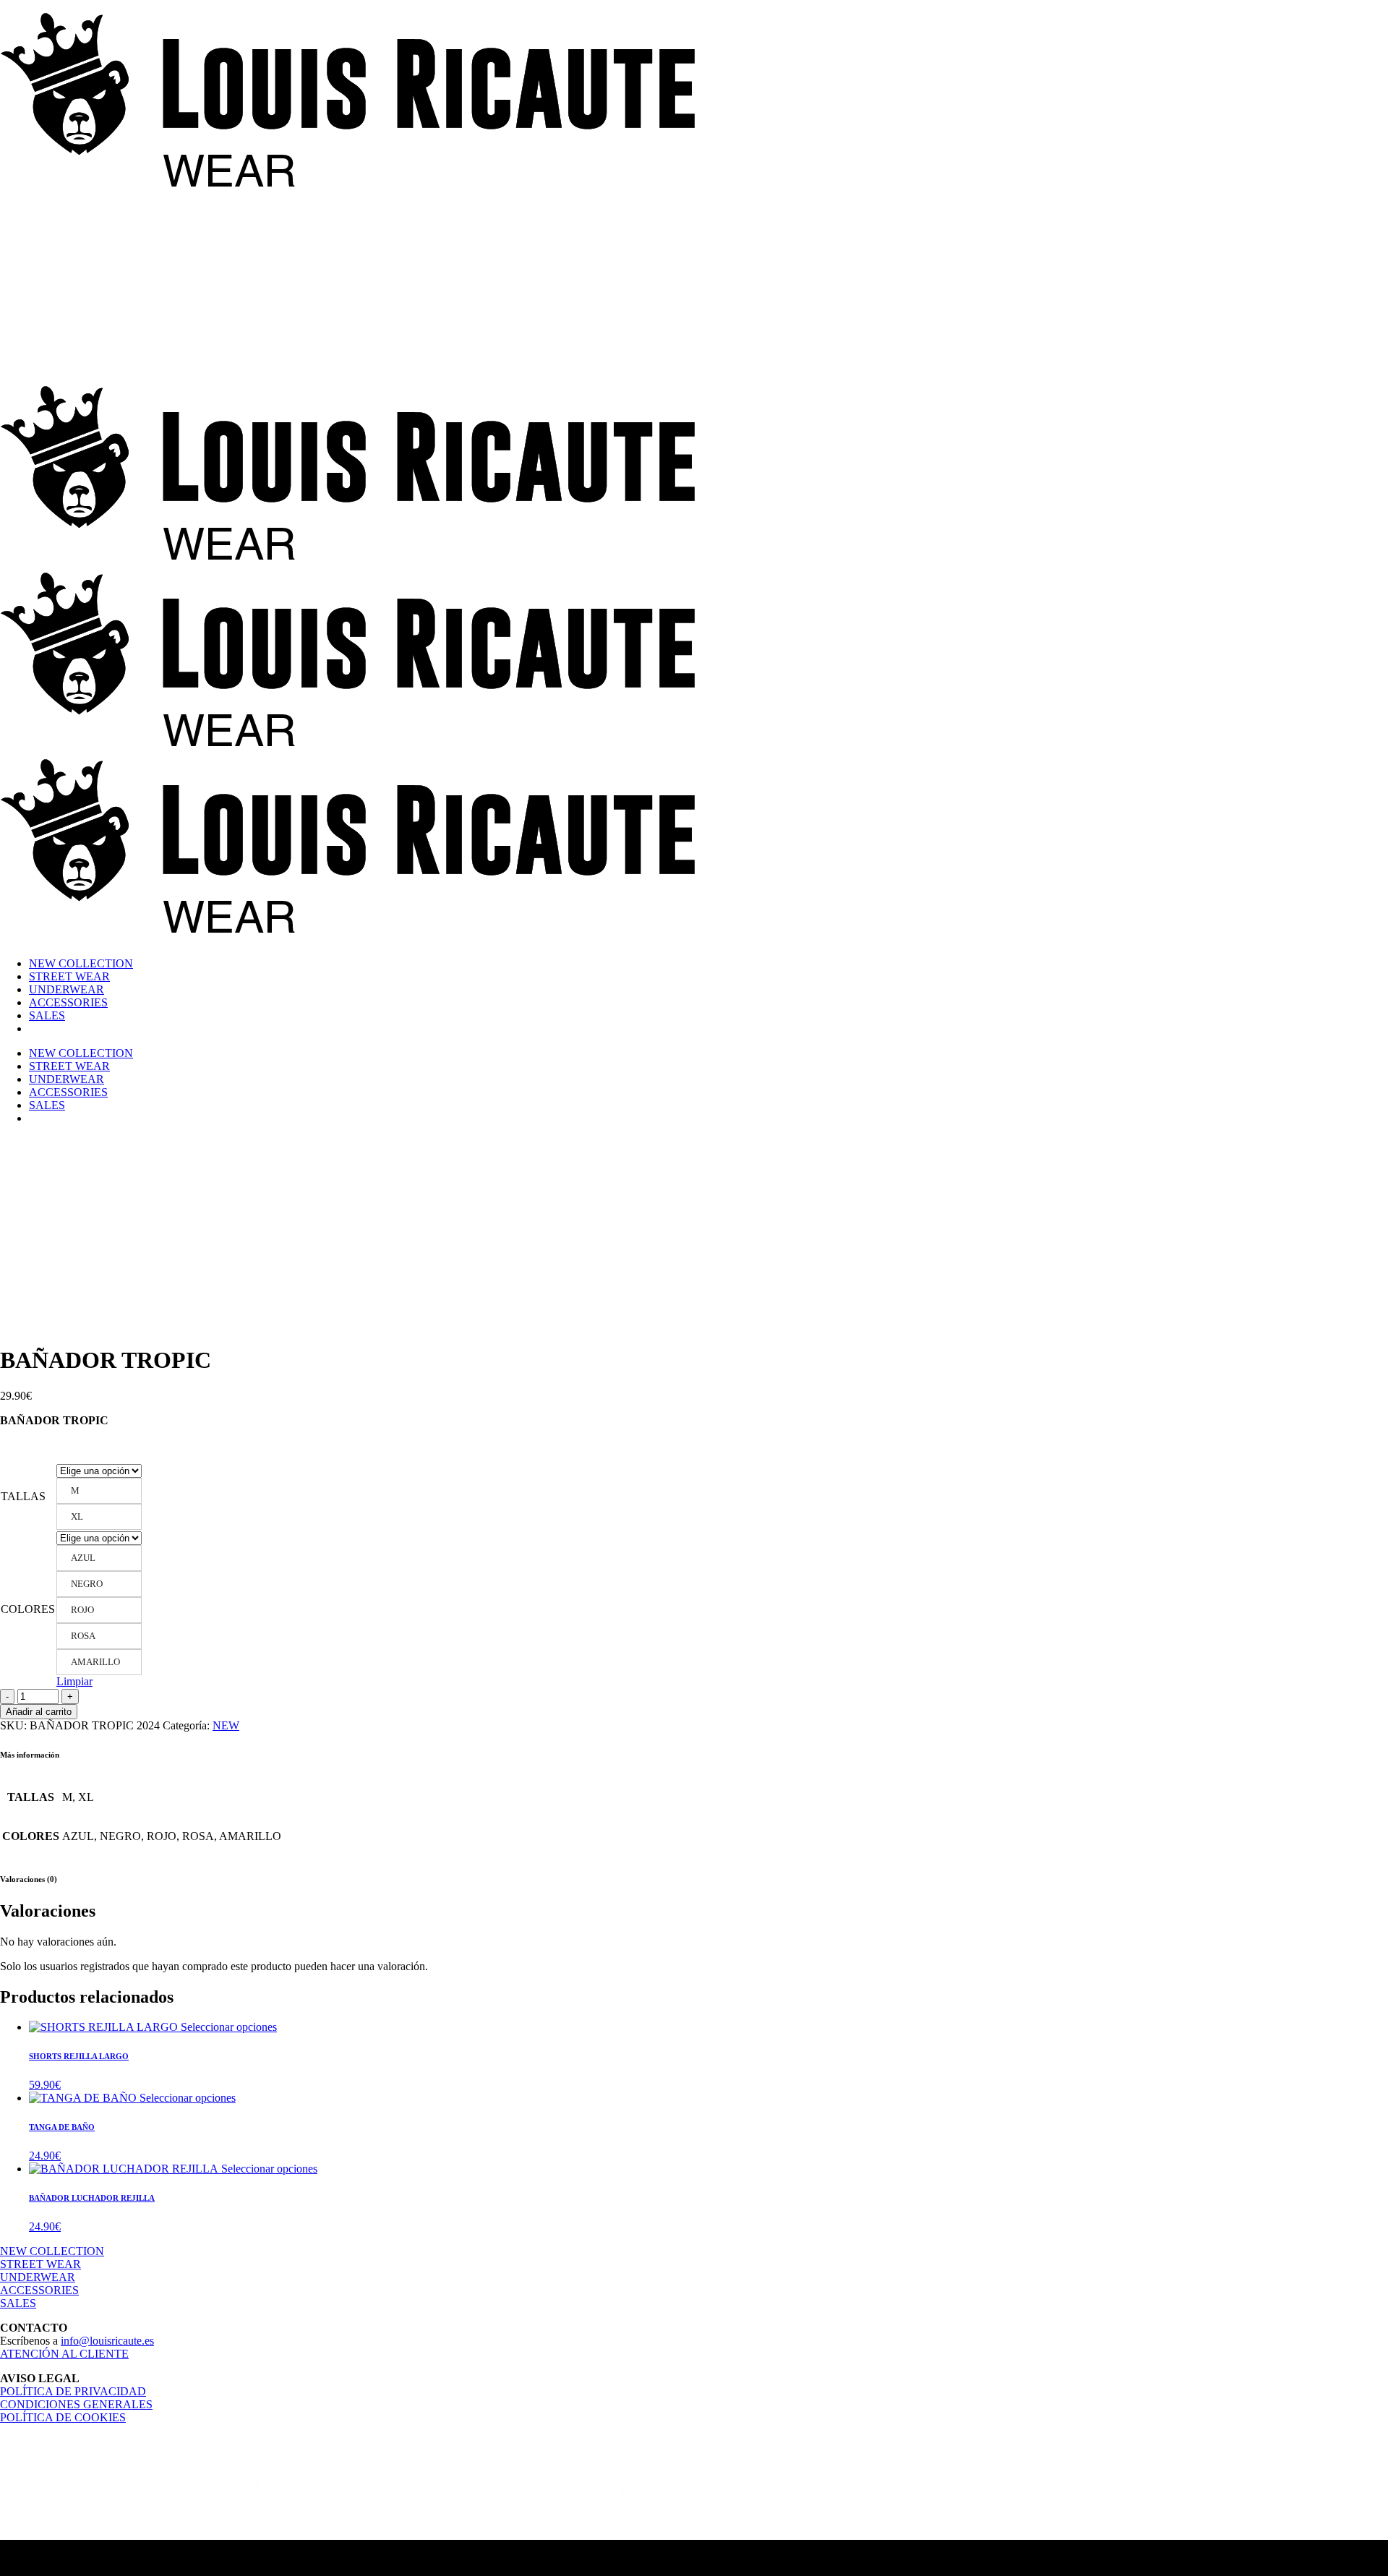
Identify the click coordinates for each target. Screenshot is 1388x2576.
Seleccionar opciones (229, 2027)
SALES (18, 2303)
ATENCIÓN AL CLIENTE (64, 2354)
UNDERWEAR (38, 2277)
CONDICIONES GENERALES (76, 2404)
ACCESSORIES (39, 2290)
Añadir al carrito (39, 1712)
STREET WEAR (40, 2264)
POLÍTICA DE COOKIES (63, 2417)
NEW (226, 1725)
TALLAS (23, 1496)
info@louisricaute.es (107, 2341)
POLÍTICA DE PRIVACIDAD (73, 2391)
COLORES (28, 1609)
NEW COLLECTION (52, 2251)
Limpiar (74, 1681)
